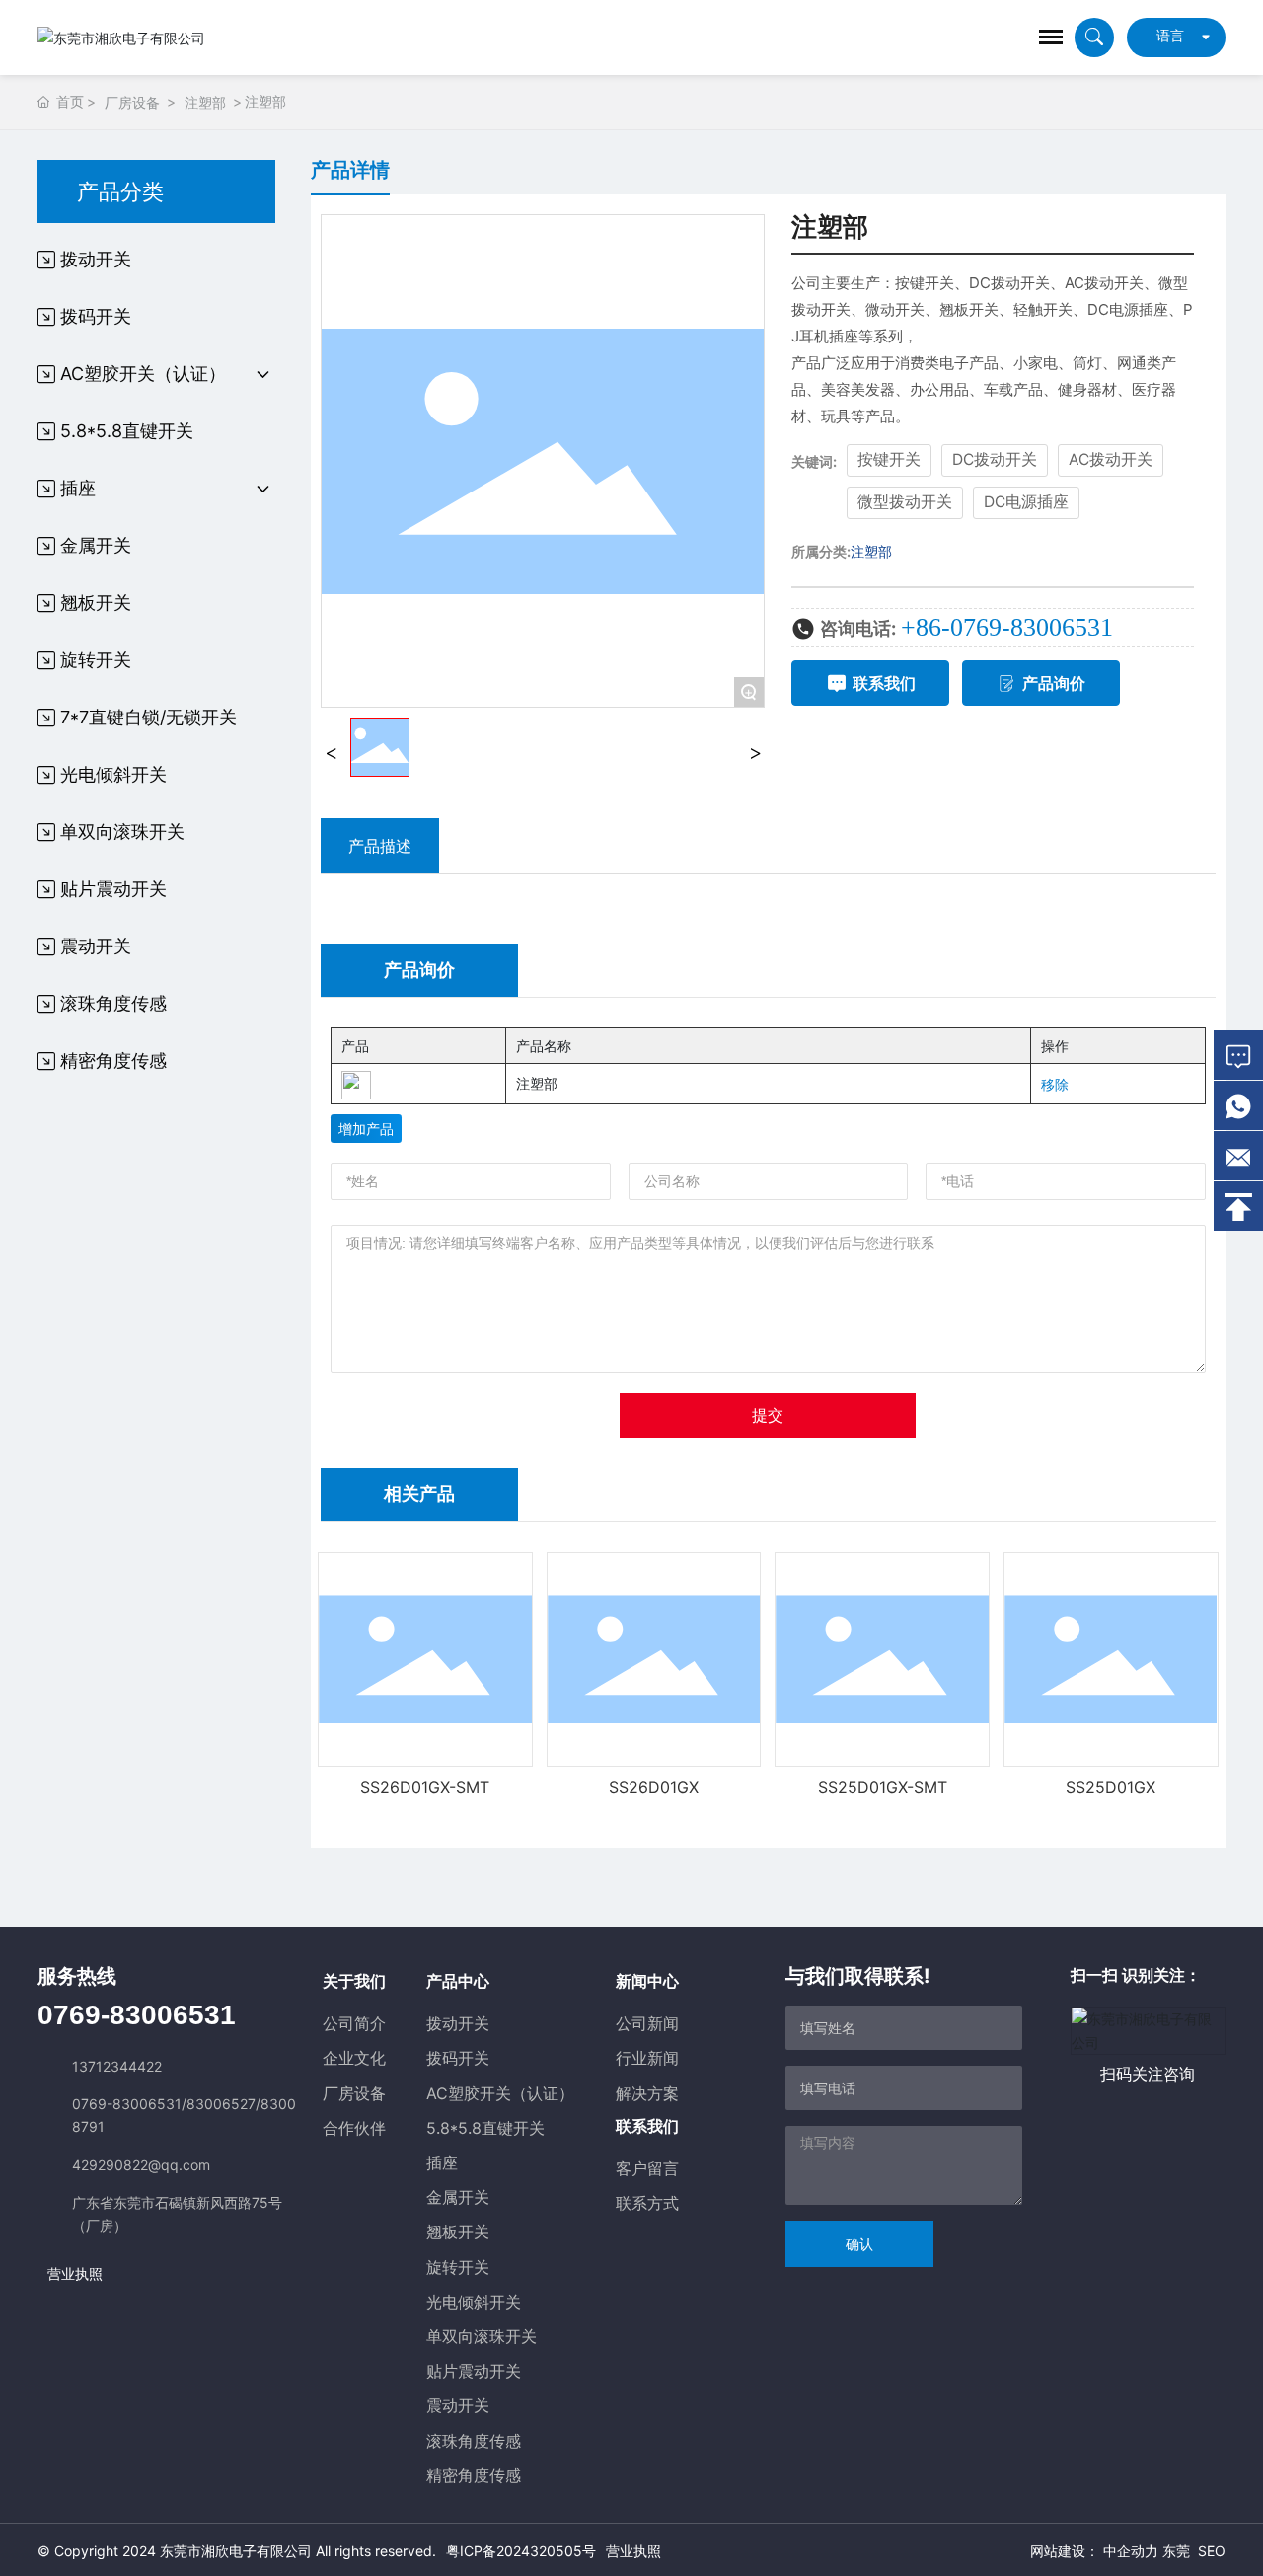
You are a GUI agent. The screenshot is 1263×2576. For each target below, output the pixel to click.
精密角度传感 (474, 2475)
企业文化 (354, 2058)
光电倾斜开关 (474, 2302)
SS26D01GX (654, 1787)
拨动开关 (458, 2023)
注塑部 (205, 102)
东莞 (1176, 2551)
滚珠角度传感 (474, 2441)
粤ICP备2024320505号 (521, 2551)
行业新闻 (647, 2058)
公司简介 (354, 2023)
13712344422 (117, 2066)
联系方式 (647, 2203)
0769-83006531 (137, 2015)
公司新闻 (647, 2023)
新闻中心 (647, 1981)
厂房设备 (132, 102)
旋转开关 (458, 2267)
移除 (1055, 1084)
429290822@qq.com (141, 2165)
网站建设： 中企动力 (1094, 2551)
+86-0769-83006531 (1007, 627)
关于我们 (354, 1981)
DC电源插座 (1026, 502)
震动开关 (458, 2405)
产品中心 (458, 1981)
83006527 (221, 2104)
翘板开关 (458, 2232)
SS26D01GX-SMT (425, 1787)
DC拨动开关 (995, 459)
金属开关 (458, 2197)
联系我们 (647, 2126)
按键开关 (889, 459)
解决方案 (647, 2093)
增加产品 (366, 1129)
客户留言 (647, 2168)
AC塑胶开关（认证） (500, 2093)
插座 (442, 2162)
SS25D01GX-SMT (883, 1787)
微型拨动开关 (905, 502)
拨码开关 (458, 2058)
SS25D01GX (1111, 1787)
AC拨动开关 (1111, 459)
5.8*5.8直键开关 (485, 2128)
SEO (1212, 2551)
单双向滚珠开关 (482, 2336)
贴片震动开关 (474, 2371)
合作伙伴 (354, 2128)
